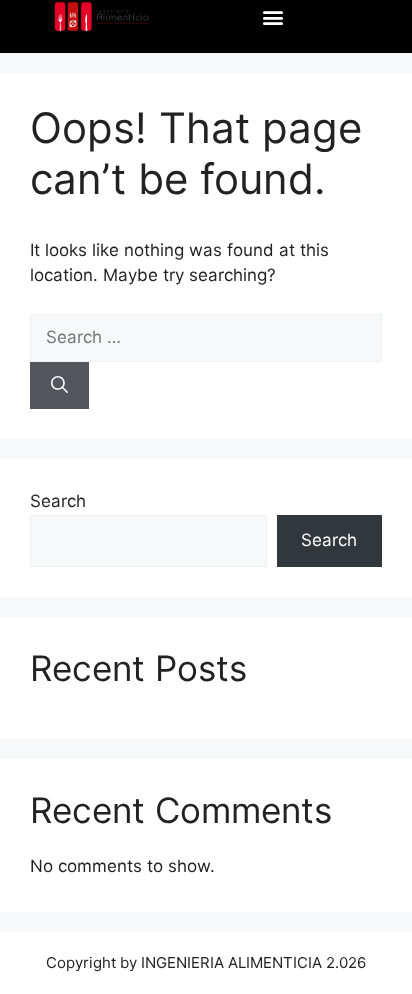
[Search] (59, 386)
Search (58, 501)
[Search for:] (206, 337)
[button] (272, 16)
